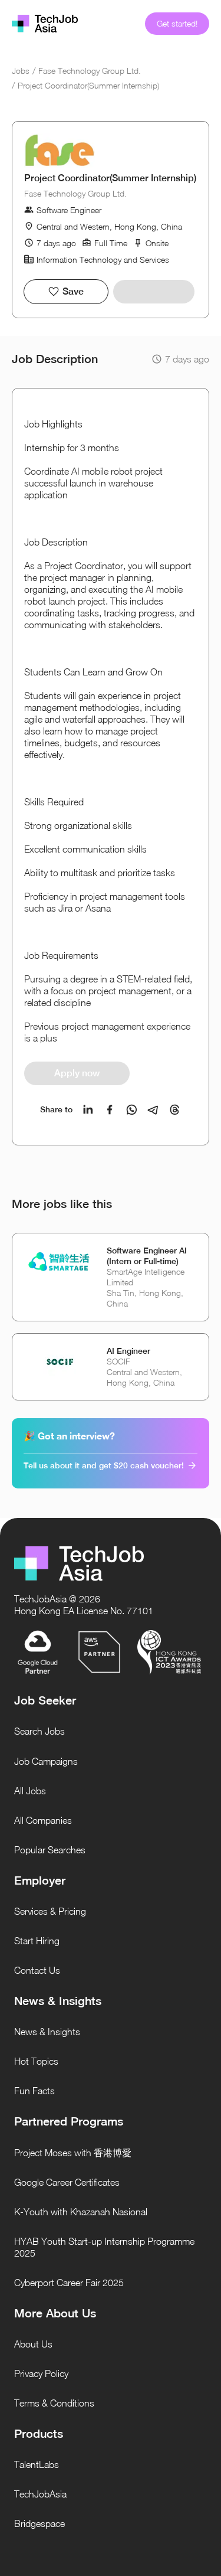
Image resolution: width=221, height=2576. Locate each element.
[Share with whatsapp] (132, 1110)
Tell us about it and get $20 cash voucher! (104, 1465)
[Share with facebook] (110, 1110)
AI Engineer (128, 1351)
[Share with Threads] (175, 1110)
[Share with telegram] (153, 1110)
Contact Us (37, 1970)
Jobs (21, 71)
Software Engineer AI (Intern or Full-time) (147, 1256)
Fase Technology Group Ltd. (90, 71)
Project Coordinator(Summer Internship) (88, 85)
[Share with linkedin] (88, 1110)
